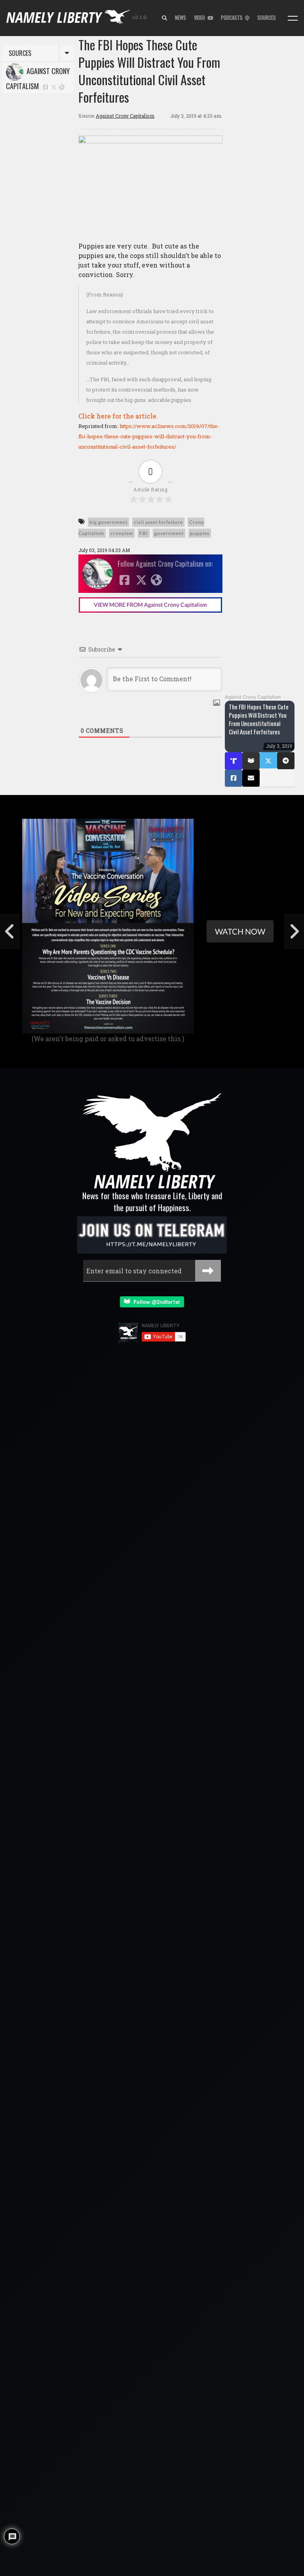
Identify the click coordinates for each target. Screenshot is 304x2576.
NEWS (180, 18)
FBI (144, 533)
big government (108, 522)
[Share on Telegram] (286, 761)
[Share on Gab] (251, 761)
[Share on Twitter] (268, 760)
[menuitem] (164, 18)
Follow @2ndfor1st (155, 1302)
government (169, 533)
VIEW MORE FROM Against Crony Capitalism (150, 605)
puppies (200, 533)
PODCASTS (233, 18)
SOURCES (267, 18)
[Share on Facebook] (234, 778)
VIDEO (201, 18)
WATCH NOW (240, 931)
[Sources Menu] (293, 18)
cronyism (122, 533)
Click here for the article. (118, 416)
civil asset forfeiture (158, 522)
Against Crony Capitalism (38, 78)
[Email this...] (251, 778)
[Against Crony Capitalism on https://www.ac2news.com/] (62, 87)
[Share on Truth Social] (234, 761)
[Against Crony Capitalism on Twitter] (54, 87)
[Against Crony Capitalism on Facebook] (46, 87)
